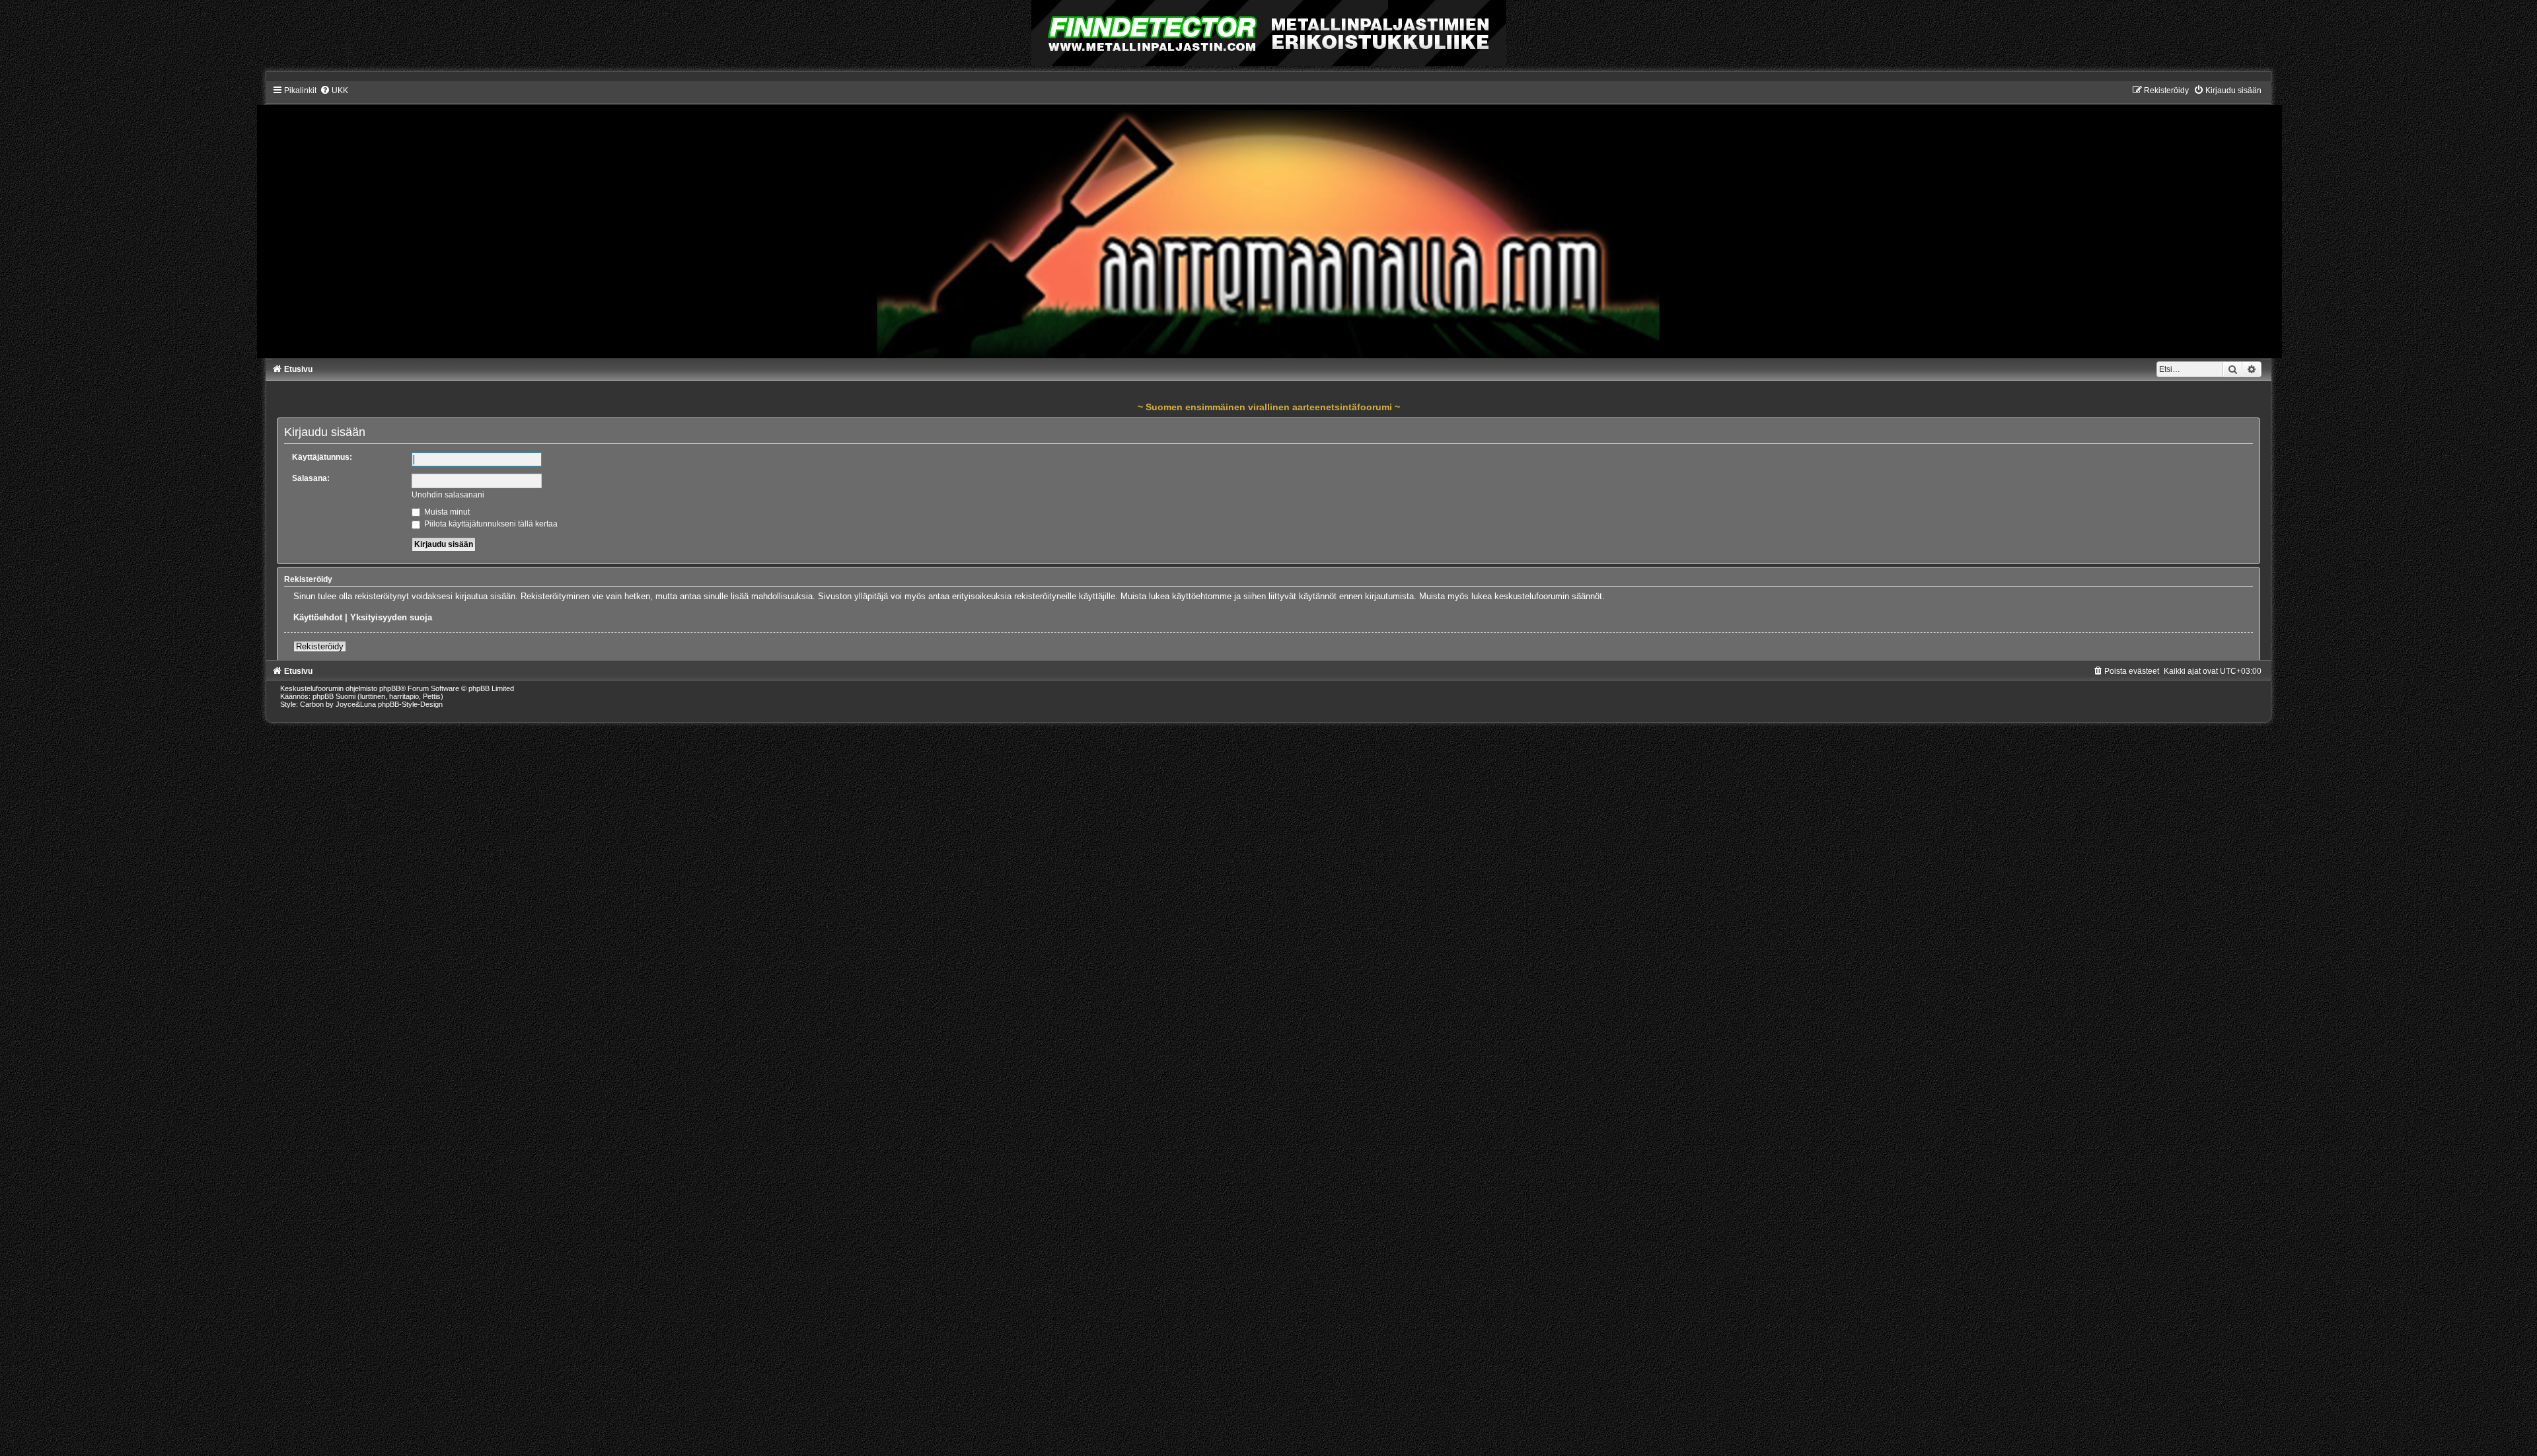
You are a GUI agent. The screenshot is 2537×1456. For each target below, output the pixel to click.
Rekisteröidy (320, 646)
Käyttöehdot (318, 617)
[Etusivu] (1269, 221)
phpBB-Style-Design (410, 704)
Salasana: (311, 478)
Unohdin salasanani (448, 495)
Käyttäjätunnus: (322, 457)
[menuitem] (334, 91)
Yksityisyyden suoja (391, 617)
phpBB (390, 688)
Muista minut (446, 512)
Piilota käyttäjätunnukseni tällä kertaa (490, 524)
